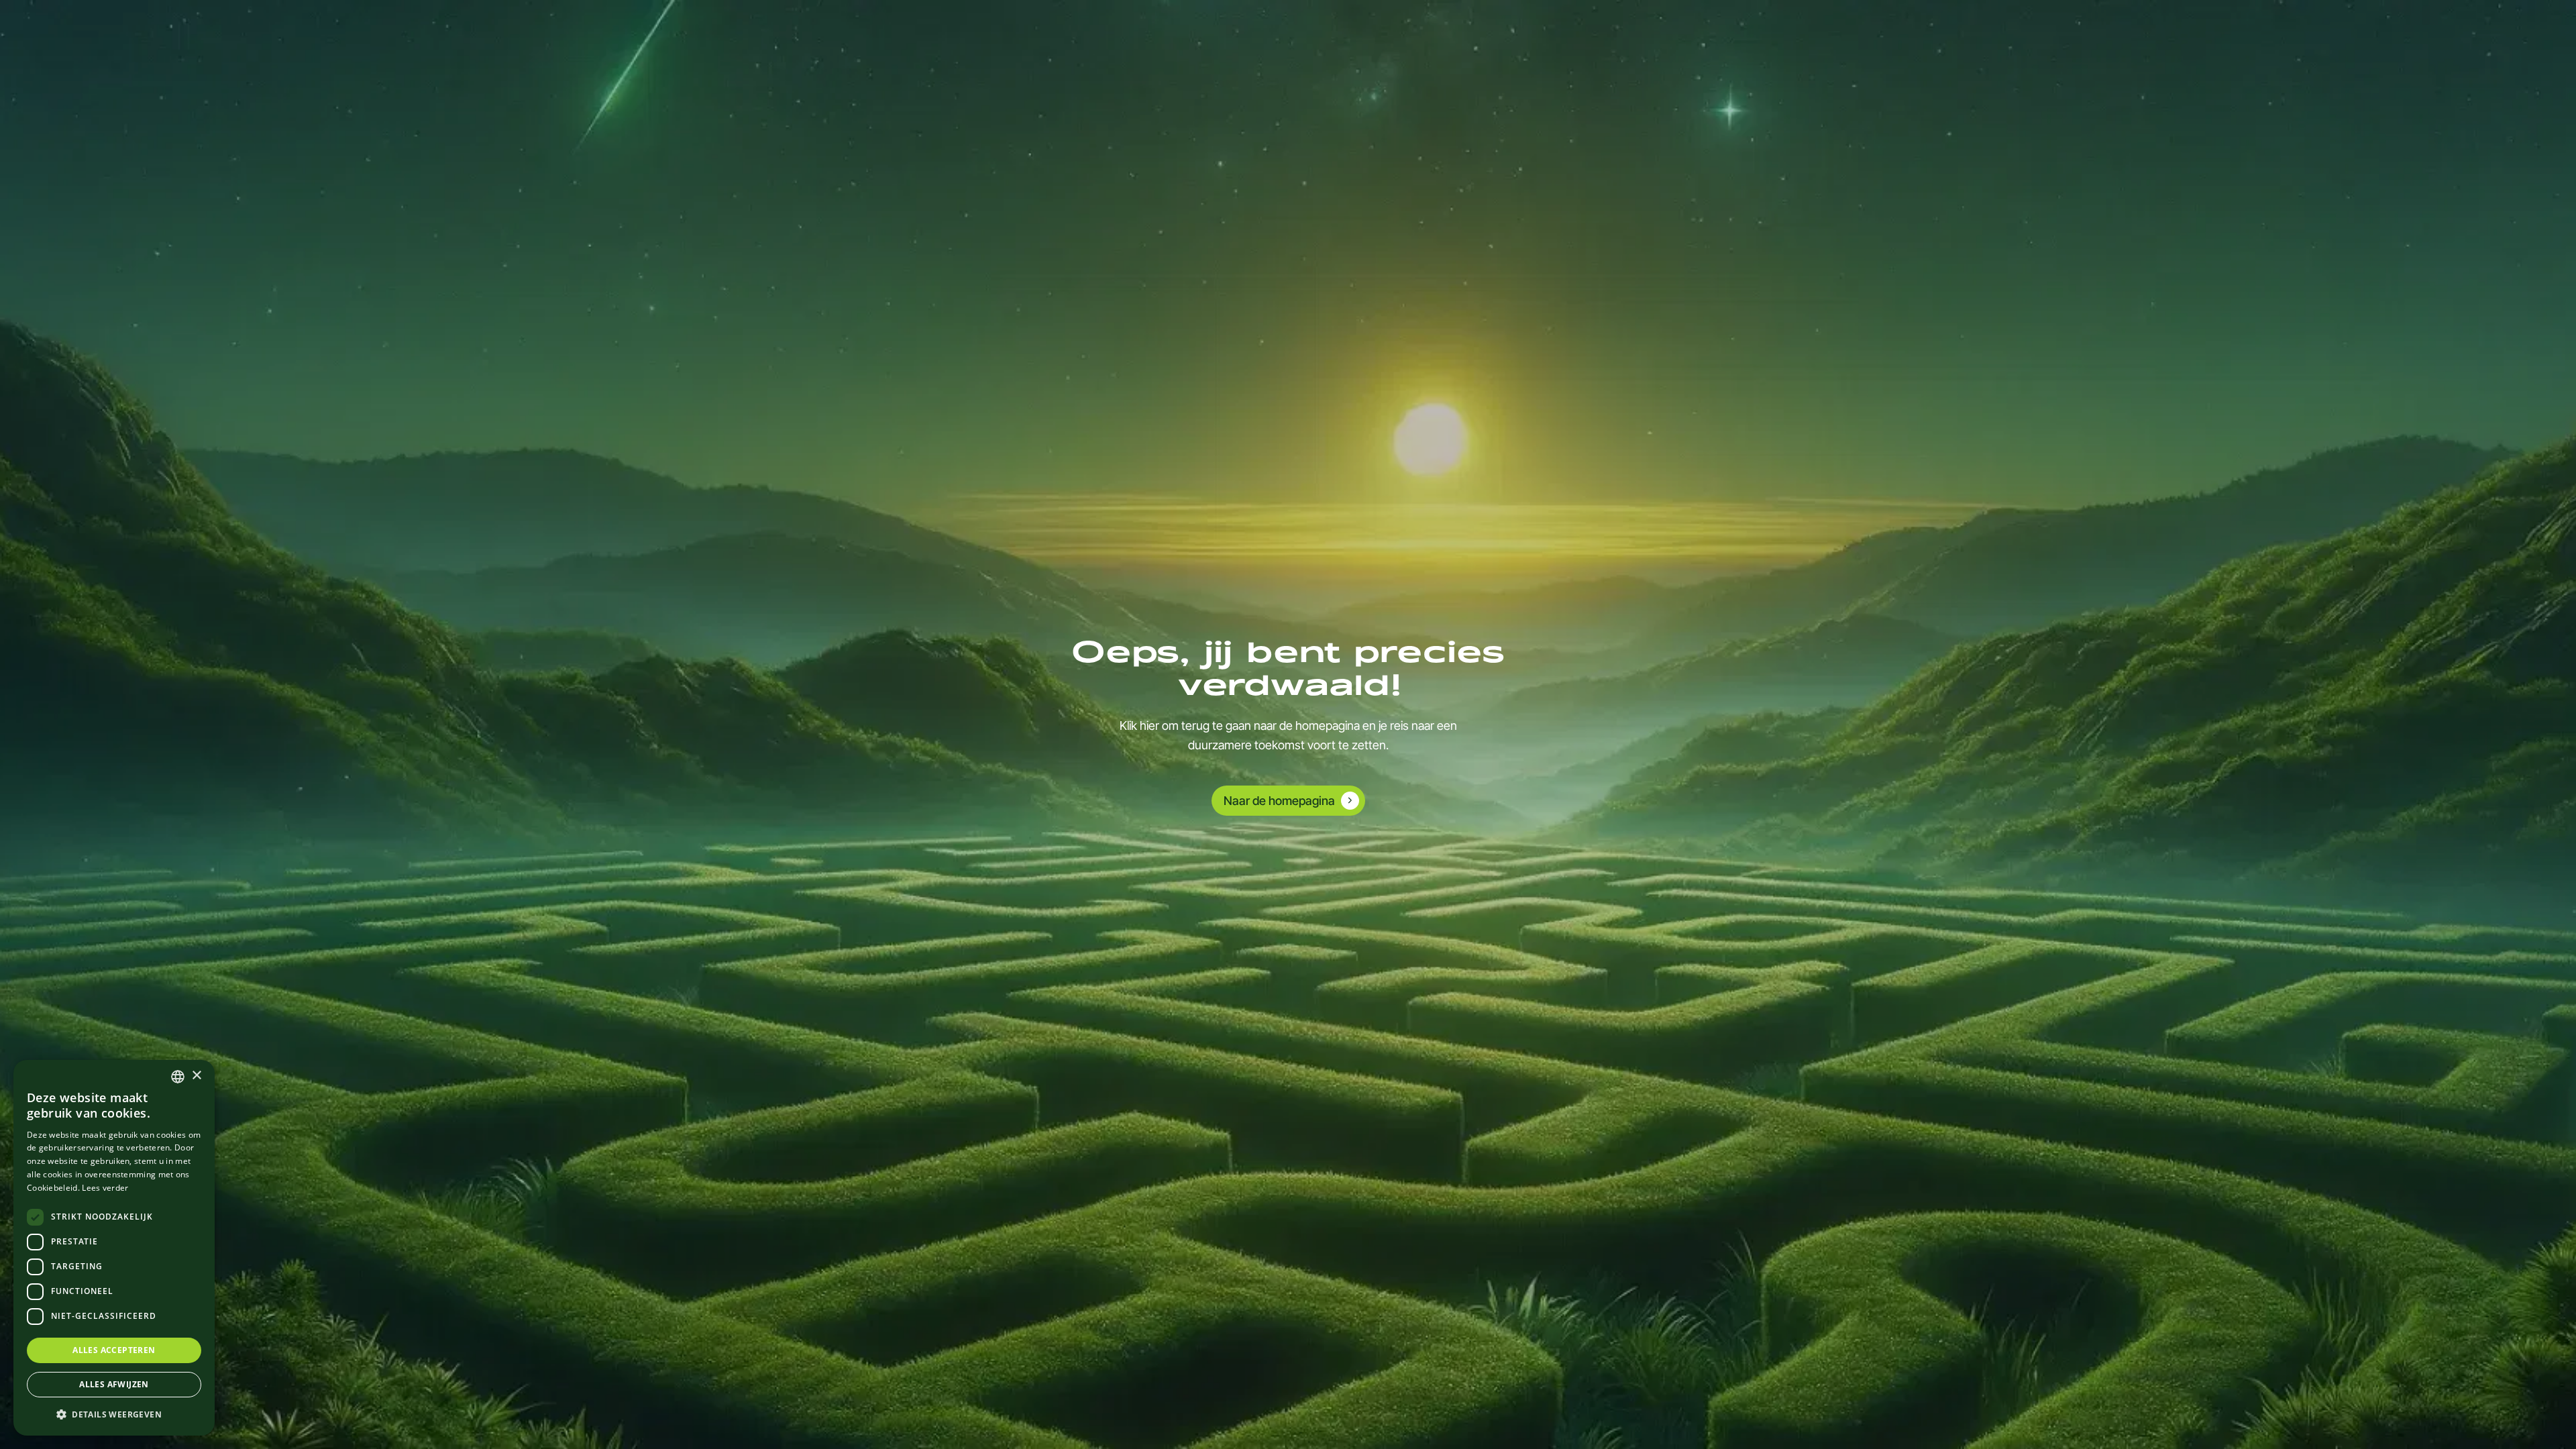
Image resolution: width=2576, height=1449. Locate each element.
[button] (114, 1414)
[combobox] (178, 1077)
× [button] (196, 1076)
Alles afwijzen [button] (114, 1384)
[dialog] (114, 1248)
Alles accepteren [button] (114, 1350)
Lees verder (105, 1188)
